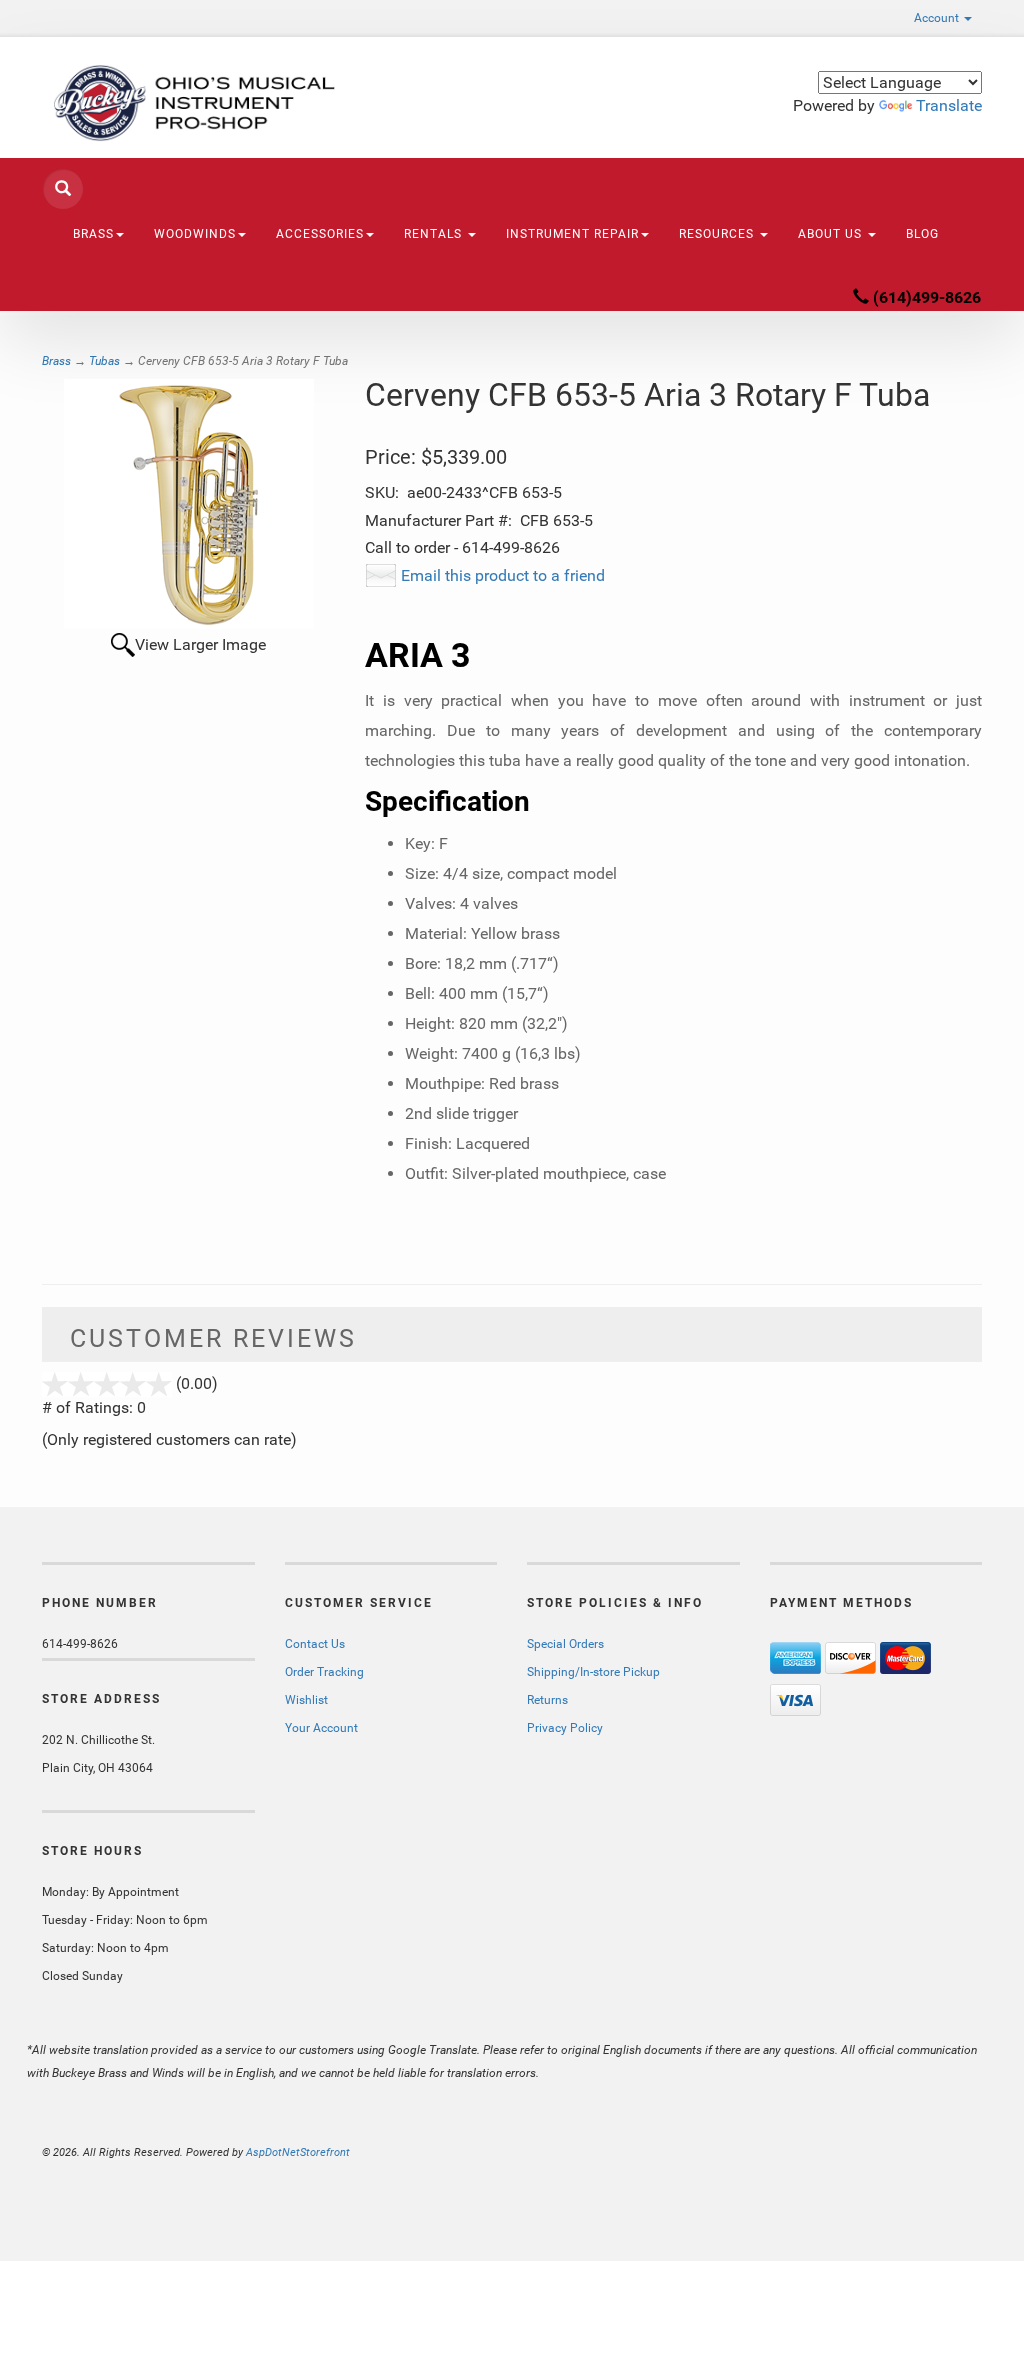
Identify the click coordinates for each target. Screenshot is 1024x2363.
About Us (832, 234)
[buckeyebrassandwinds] (188, 103)
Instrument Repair (572, 234)
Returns (547, 1700)
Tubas (104, 361)
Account (938, 18)
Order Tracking (324, 1672)
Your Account (321, 1728)
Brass (56, 361)
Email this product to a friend (503, 575)
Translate (949, 105)
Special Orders (565, 1644)
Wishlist (306, 1700)
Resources (718, 234)
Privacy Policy (565, 1728)
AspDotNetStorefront (298, 2152)
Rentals (435, 234)
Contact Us (315, 1644)
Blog (922, 234)
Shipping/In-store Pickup (593, 1672)
